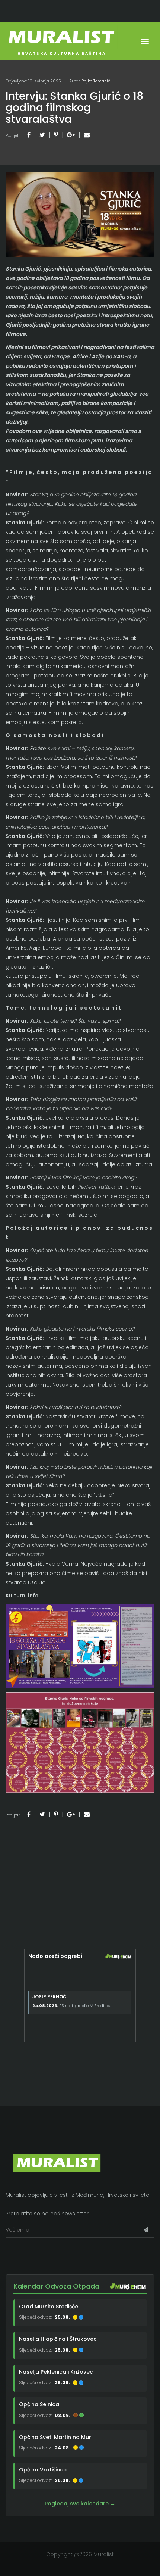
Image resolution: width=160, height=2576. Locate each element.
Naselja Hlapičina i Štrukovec (58, 2339)
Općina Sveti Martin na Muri (56, 2437)
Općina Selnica (39, 2404)
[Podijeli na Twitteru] (42, 135)
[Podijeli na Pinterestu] (56, 135)
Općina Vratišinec (43, 2470)
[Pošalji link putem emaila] (87, 135)
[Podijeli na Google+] (71, 135)
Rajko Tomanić (96, 81)
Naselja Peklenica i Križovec (56, 2372)
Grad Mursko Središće (49, 2307)
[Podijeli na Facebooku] (29, 135)
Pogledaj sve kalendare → (80, 2504)
